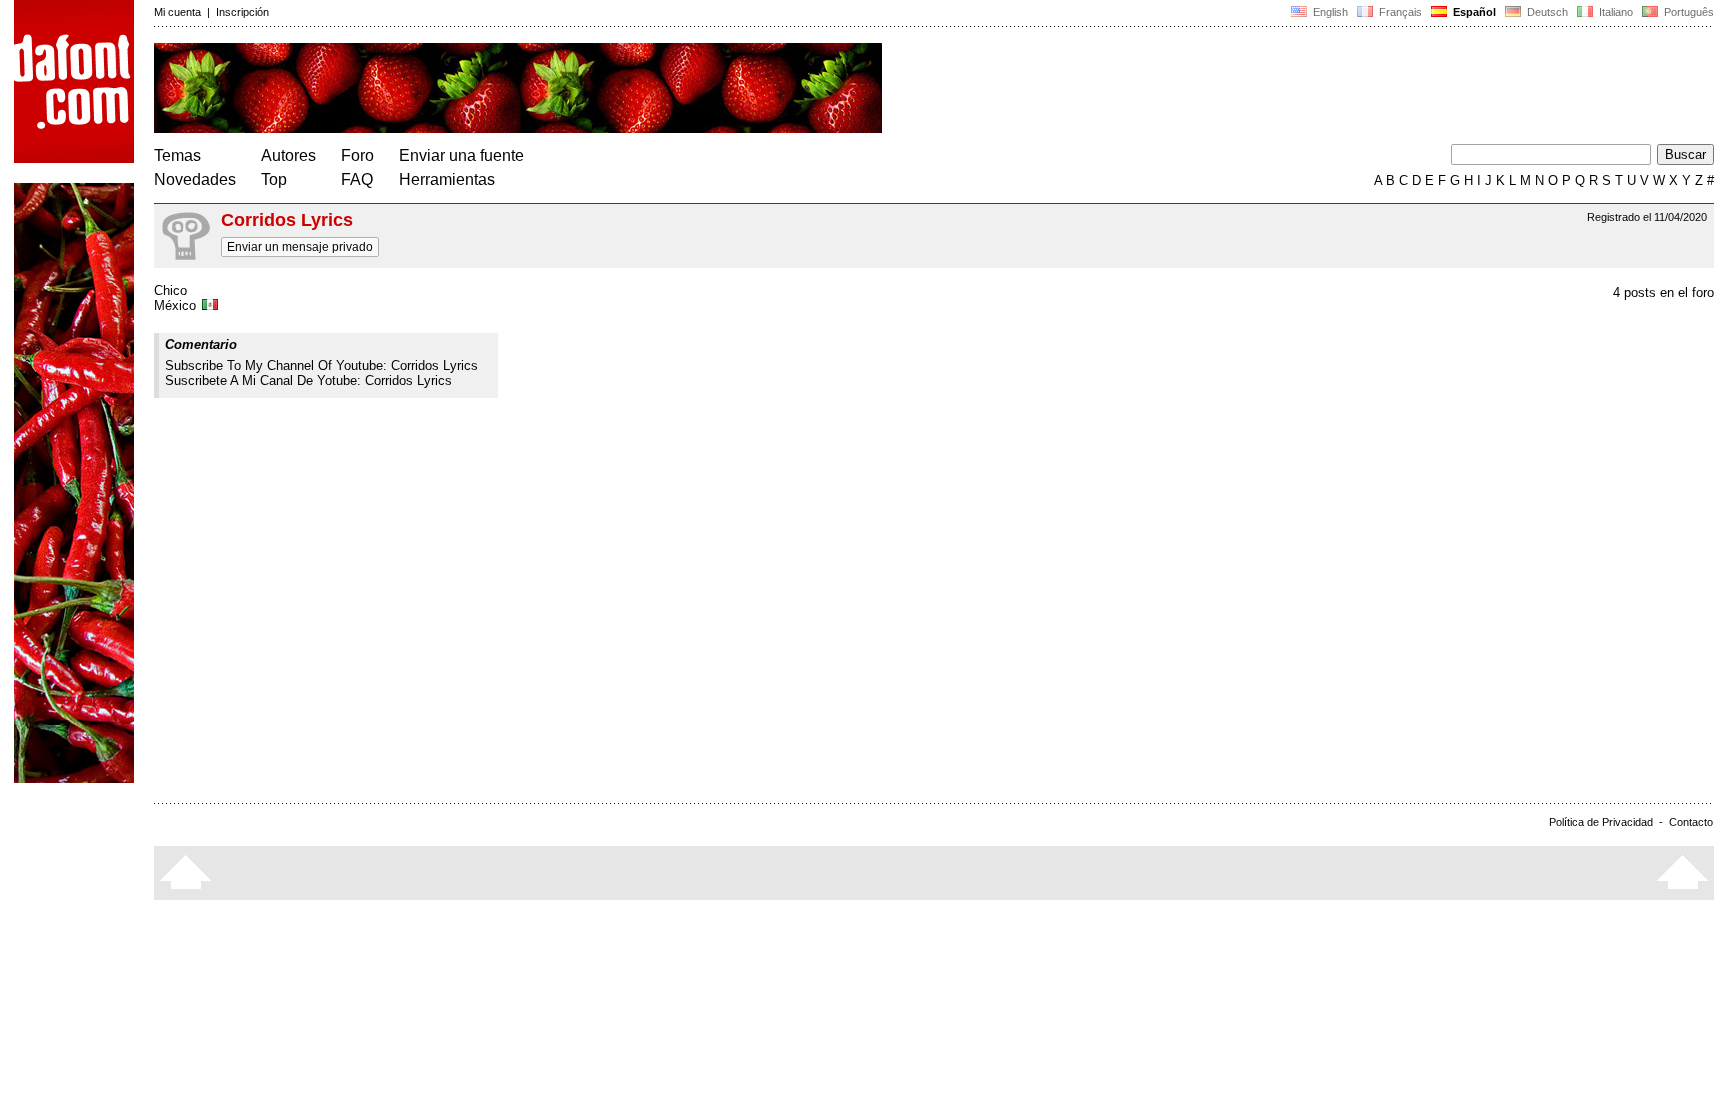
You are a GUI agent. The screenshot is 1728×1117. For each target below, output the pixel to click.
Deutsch (1546, 12)
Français (1399, 12)
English (1329, 12)
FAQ (357, 179)
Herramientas (447, 179)
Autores (288, 155)
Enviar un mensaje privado (300, 247)
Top (274, 179)
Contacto (1691, 822)
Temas (177, 155)
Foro (357, 155)
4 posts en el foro (1663, 292)
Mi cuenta (177, 12)
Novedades (195, 179)
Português (1686, 12)
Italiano (1614, 12)
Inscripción (242, 12)
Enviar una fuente (461, 155)
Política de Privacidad (1601, 822)
